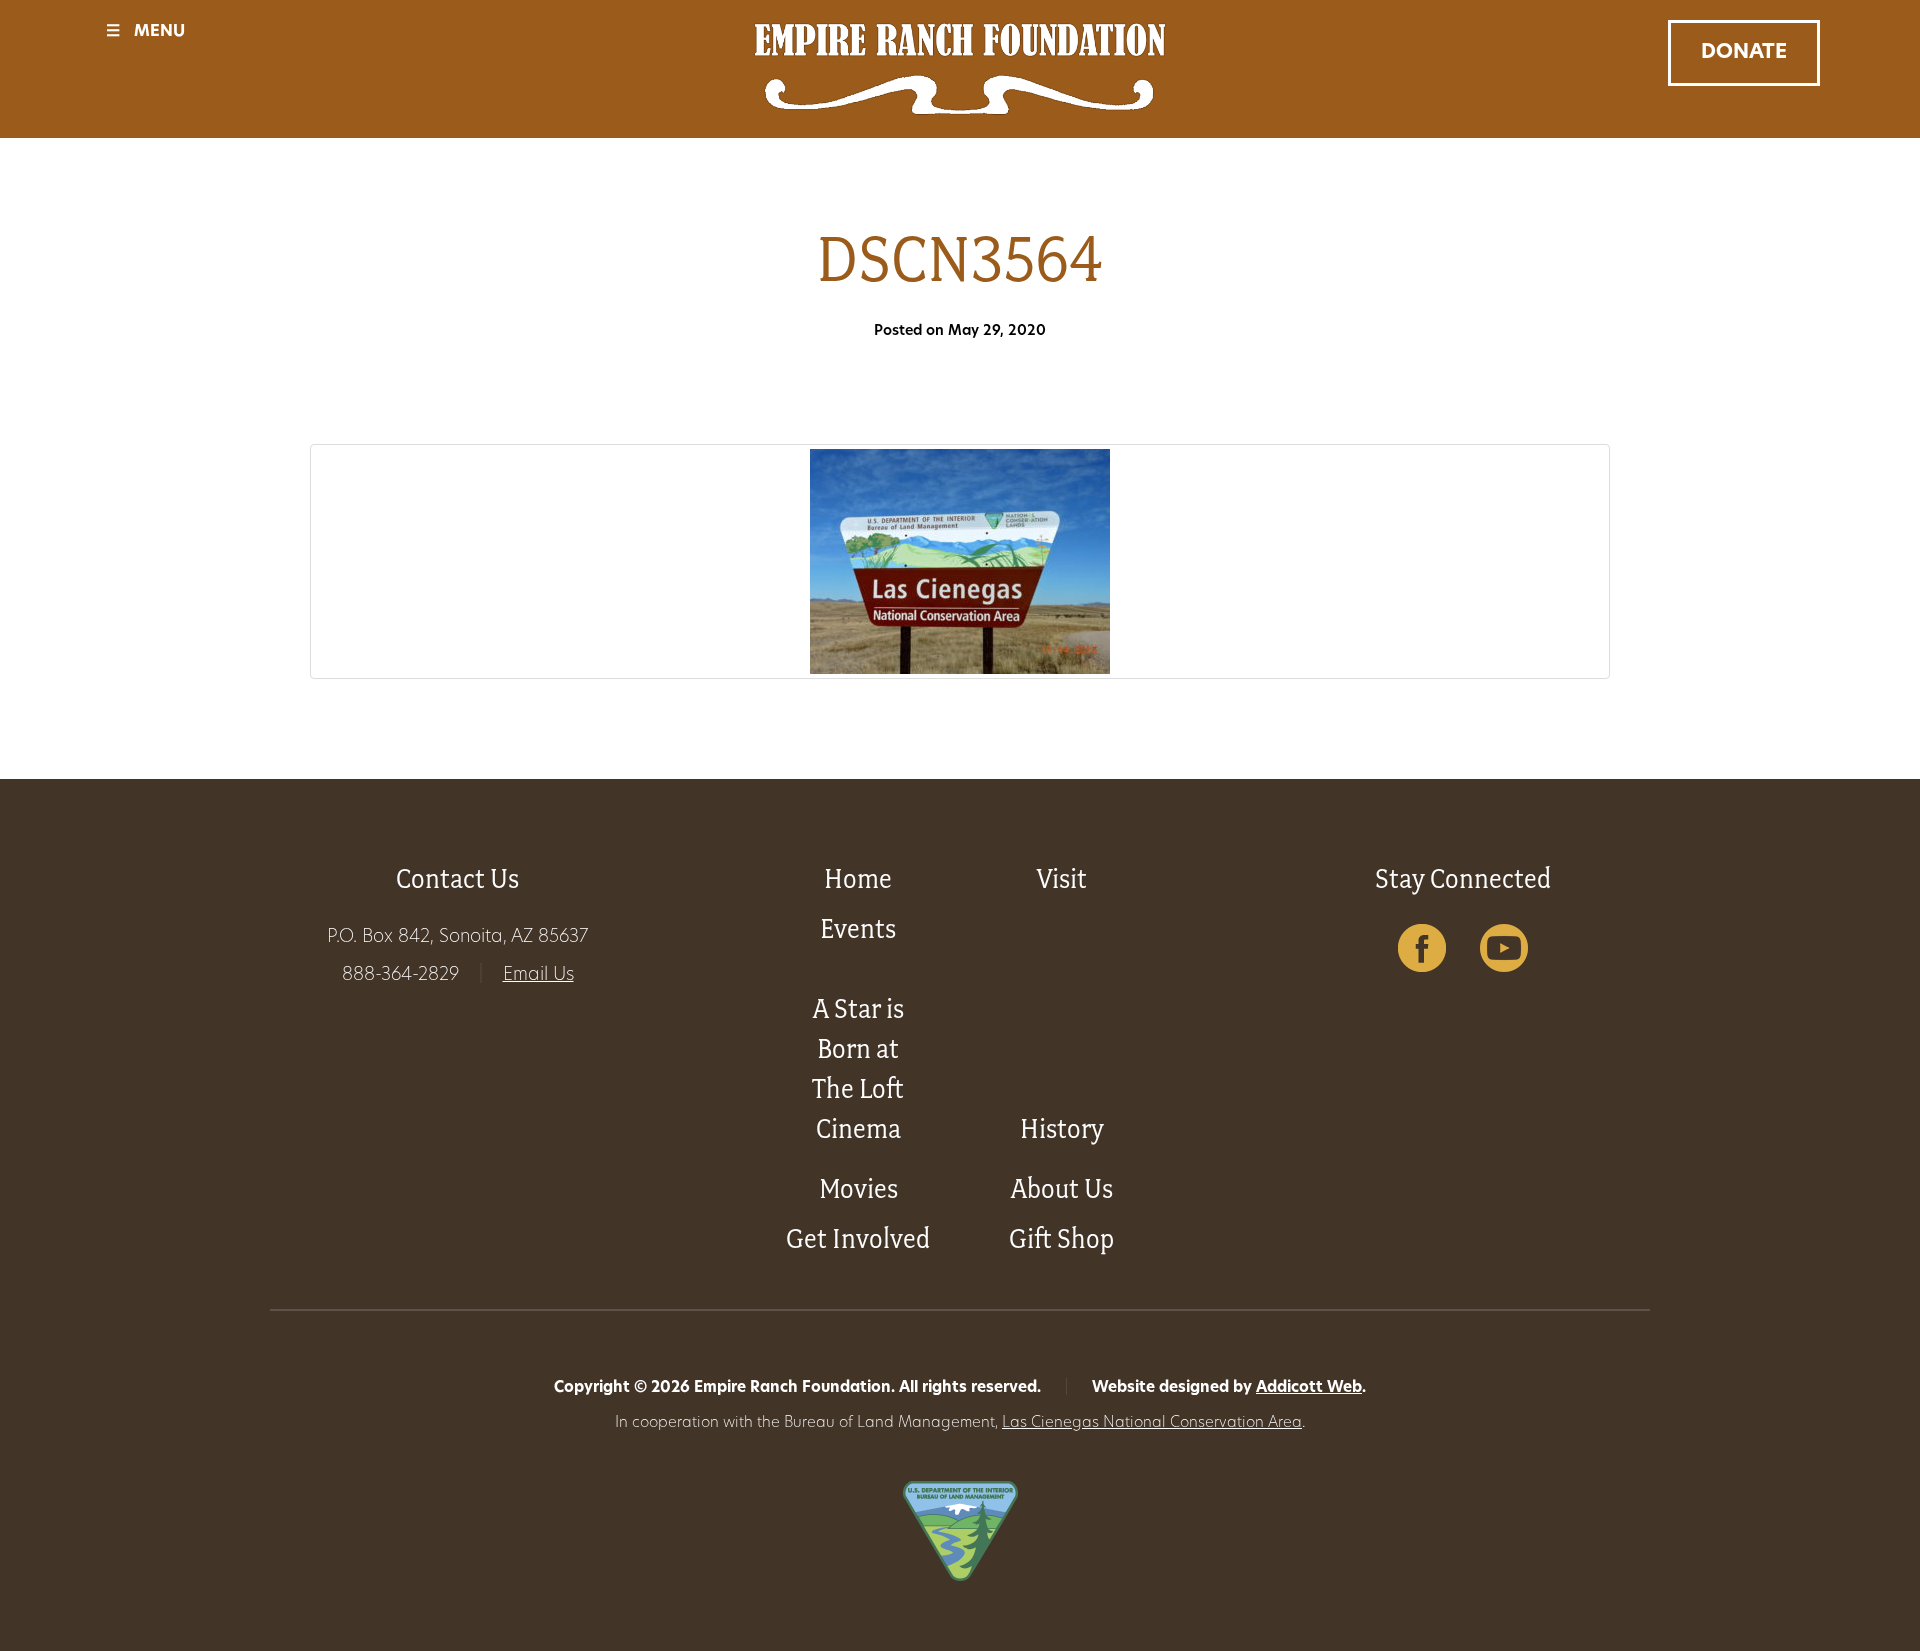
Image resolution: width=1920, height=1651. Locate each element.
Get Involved (858, 1238)
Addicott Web (1309, 1388)
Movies (858, 1188)
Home (858, 878)
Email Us (538, 976)
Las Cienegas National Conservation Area (1152, 1423)
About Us (1062, 1188)
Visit (1062, 878)
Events (858, 928)
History (1062, 1128)
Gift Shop (1061, 1238)
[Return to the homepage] (960, 69)
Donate (1744, 53)
